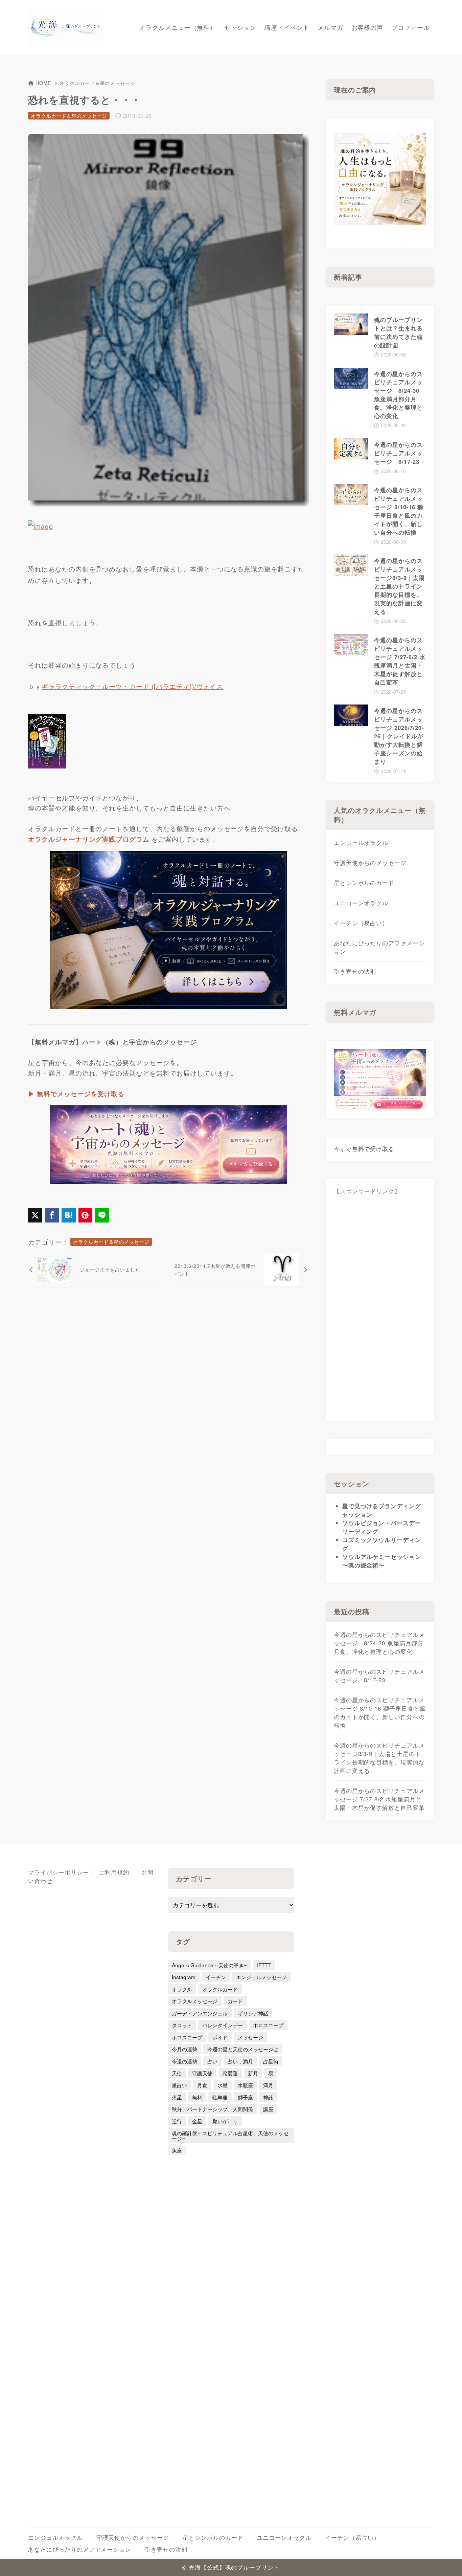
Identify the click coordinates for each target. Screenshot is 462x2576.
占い (212, 2061)
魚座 (177, 2150)
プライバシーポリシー (59, 1872)
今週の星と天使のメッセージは (243, 2049)
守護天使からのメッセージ (370, 863)
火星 (177, 2097)
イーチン (216, 1977)
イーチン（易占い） (361, 923)
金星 (197, 2121)
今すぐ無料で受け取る (364, 1149)
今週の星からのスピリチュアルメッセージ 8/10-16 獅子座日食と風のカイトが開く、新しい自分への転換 (380, 1713)
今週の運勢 (184, 2061)
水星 (223, 2085)
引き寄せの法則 (355, 971)
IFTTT (264, 1965)
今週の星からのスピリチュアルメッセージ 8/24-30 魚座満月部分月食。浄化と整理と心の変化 (379, 1643)
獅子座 (245, 2097)
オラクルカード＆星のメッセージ (97, 83)
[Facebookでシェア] (52, 1215)
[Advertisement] (380, 1311)
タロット (182, 2025)
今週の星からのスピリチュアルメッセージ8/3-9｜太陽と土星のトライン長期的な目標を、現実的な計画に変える (379, 1758)
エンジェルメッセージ (261, 1977)
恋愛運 (230, 2073)
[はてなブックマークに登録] (69, 1215)
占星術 (271, 2061)
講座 (268, 2109)
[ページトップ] (447, 2561)
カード (235, 2001)
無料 (197, 2097)
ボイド (220, 2037)
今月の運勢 (184, 2049)
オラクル (182, 1989)
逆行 (177, 2121)
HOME (43, 83)
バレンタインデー (223, 2025)
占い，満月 (240, 2061)
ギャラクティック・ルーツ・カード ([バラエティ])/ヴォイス (132, 686)
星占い (179, 2085)
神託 (268, 2097)
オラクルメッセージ (195, 2001)
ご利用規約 (114, 1872)
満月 (268, 2085)
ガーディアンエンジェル (200, 2013)
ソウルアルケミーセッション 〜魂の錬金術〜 (382, 1561)
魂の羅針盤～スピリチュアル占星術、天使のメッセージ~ (230, 2135)
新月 (253, 2073)
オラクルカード (220, 1989)
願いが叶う (225, 2121)
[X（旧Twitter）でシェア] (35, 1215)
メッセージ (250, 2037)
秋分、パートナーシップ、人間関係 (212, 2109)
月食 (202, 2085)
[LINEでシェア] (102, 1215)
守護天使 (202, 2073)
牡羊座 (220, 2097)
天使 (177, 2073)
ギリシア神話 (253, 2013)
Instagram (184, 1977)
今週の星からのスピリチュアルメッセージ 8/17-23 (379, 1676)
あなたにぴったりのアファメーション (379, 947)
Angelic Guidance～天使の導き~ (209, 1965)
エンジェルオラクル (361, 843)
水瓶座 (245, 2085)
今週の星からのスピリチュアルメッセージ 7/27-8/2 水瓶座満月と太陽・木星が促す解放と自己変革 (379, 1799)
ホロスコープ (268, 2025)
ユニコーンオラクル (361, 903)
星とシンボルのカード (364, 883)
